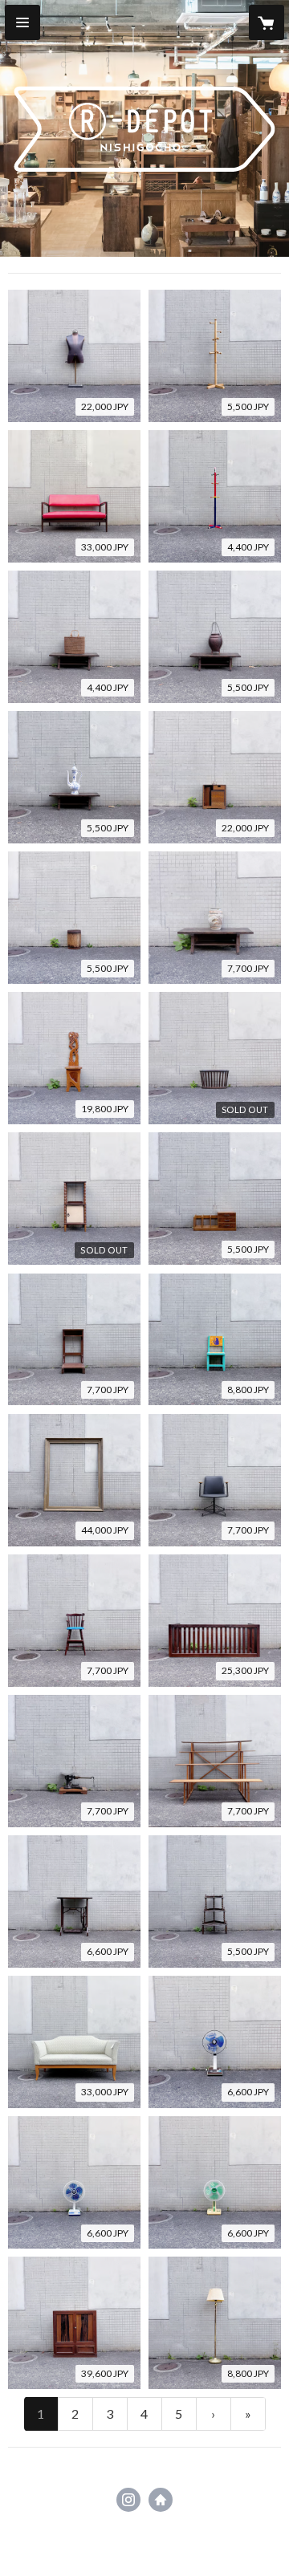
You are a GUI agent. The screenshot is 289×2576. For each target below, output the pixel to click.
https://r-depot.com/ (161, 2500)
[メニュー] (22, 22)
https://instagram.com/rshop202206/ (128, 2500)
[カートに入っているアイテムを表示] (267, 22)
